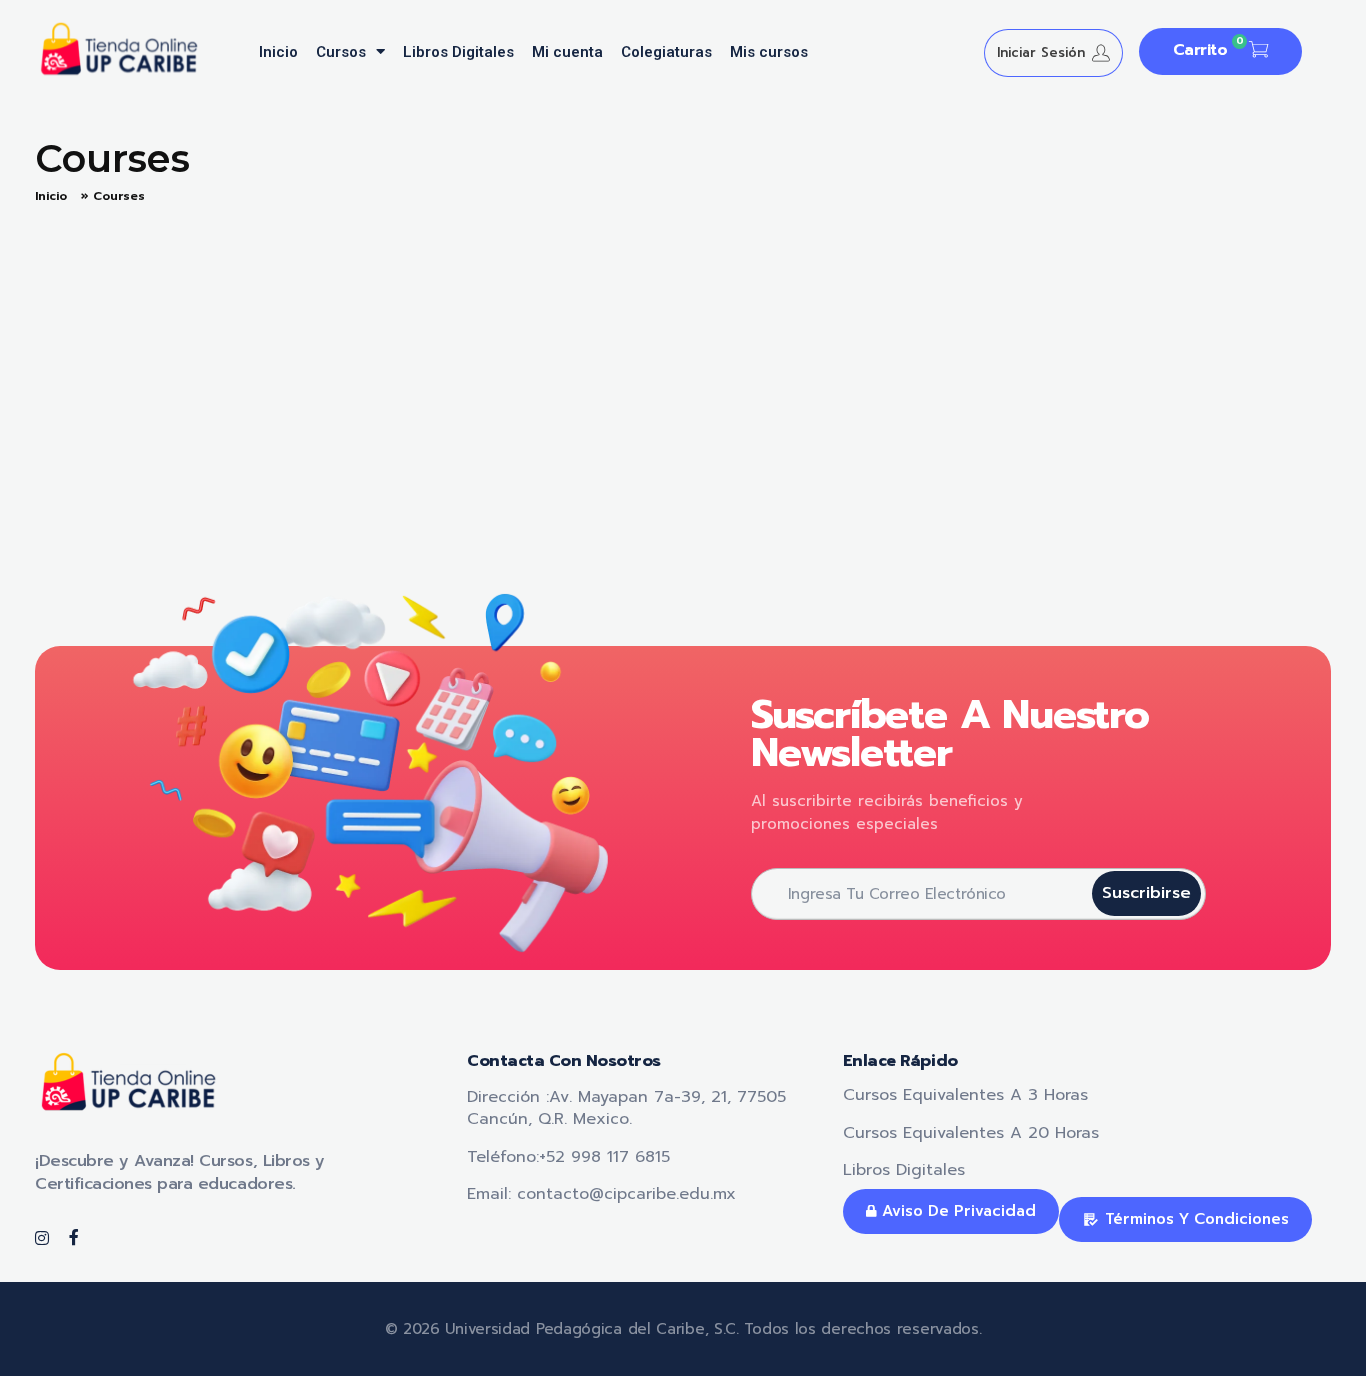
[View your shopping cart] (1258, 51)
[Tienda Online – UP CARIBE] (129, 48)
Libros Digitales (458, 52)
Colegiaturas (666, 52)
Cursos (341, 52)
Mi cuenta (567, 52)
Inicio (278, 52)
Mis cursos (769, 52)
